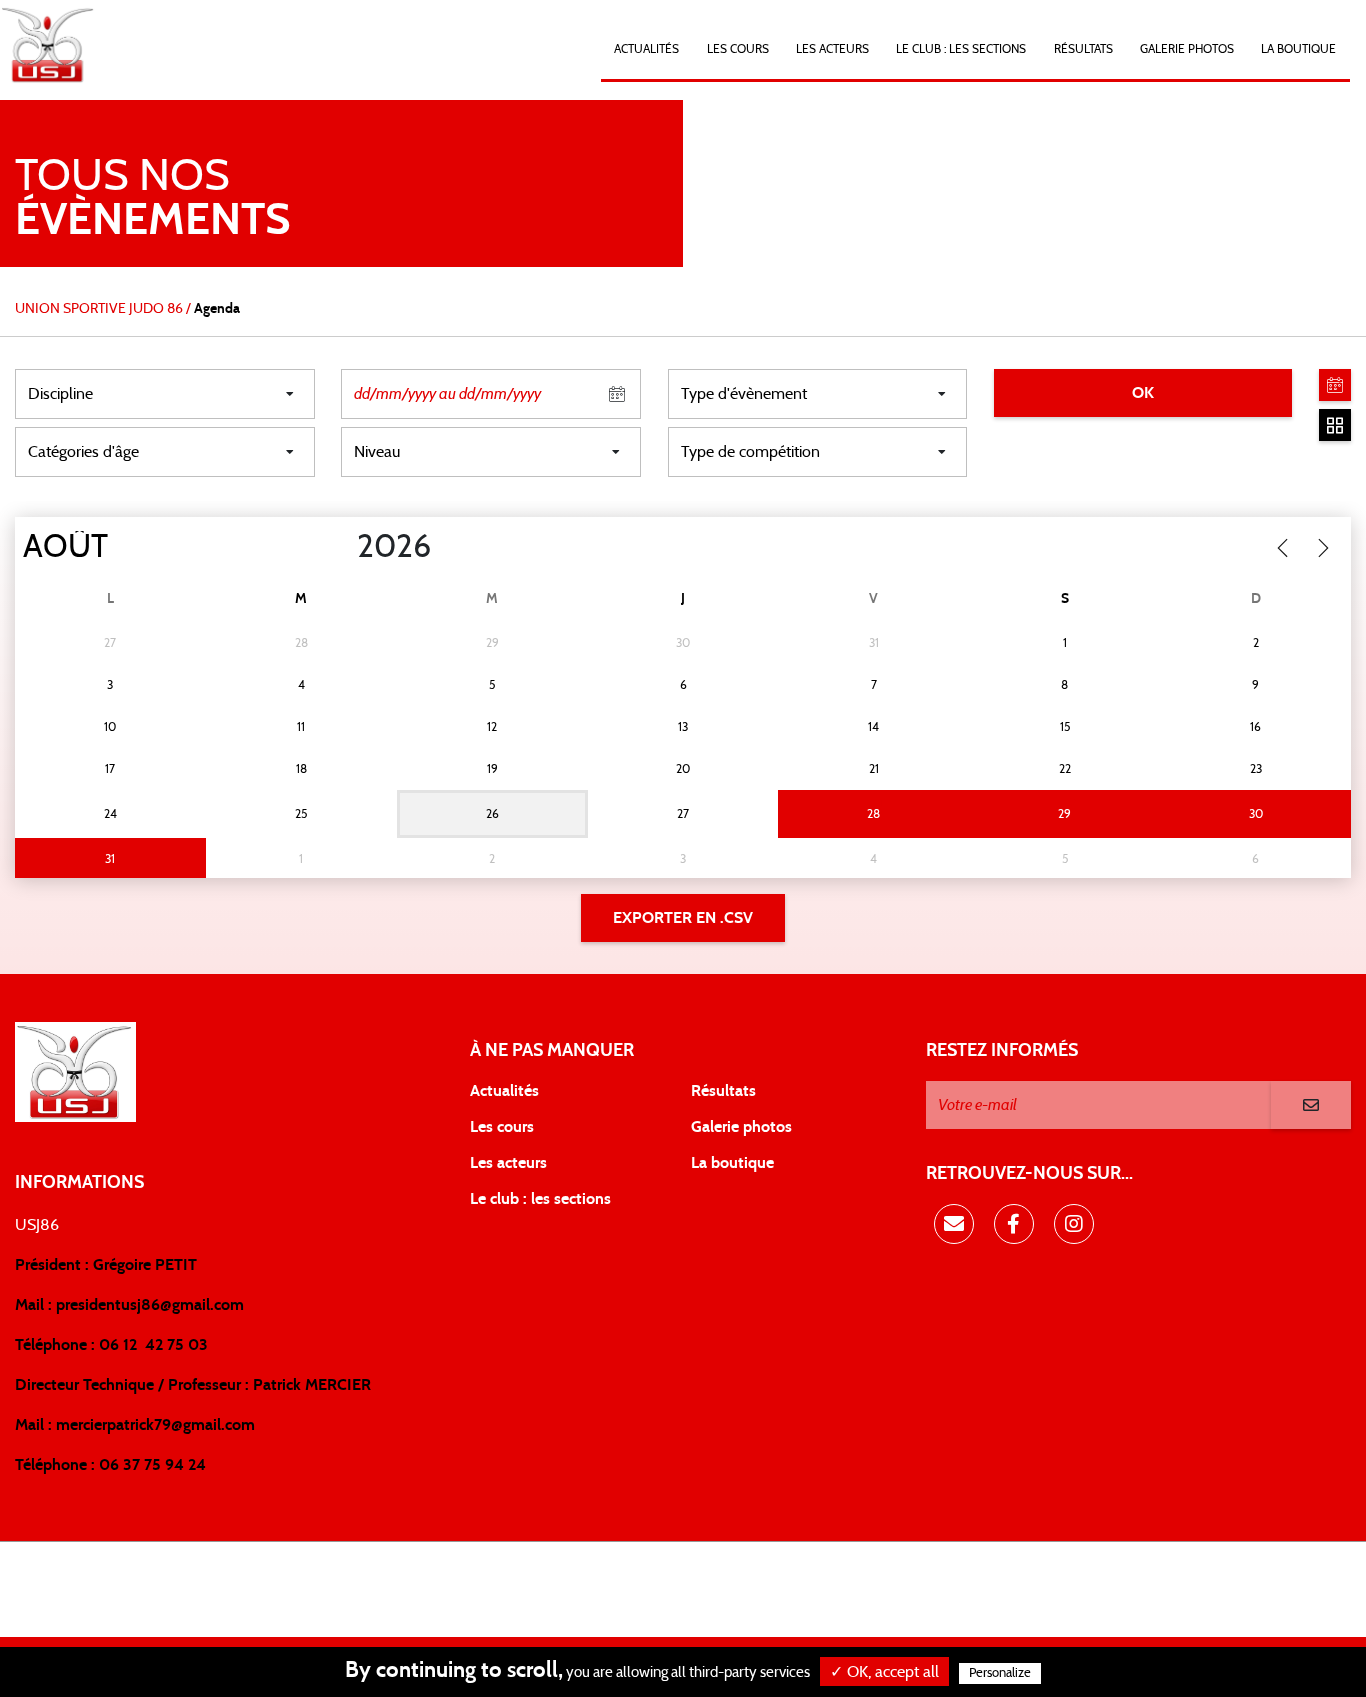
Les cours (738, 49)
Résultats (1083, 49)
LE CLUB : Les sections (961, 49)
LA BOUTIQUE (1298, 49)
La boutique (732, 1163)
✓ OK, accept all (884, 1672)
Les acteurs (832, 49)
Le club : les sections (540, 1199)
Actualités (646, 49)
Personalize (1000, 1673)
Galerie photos (1187, 49)
